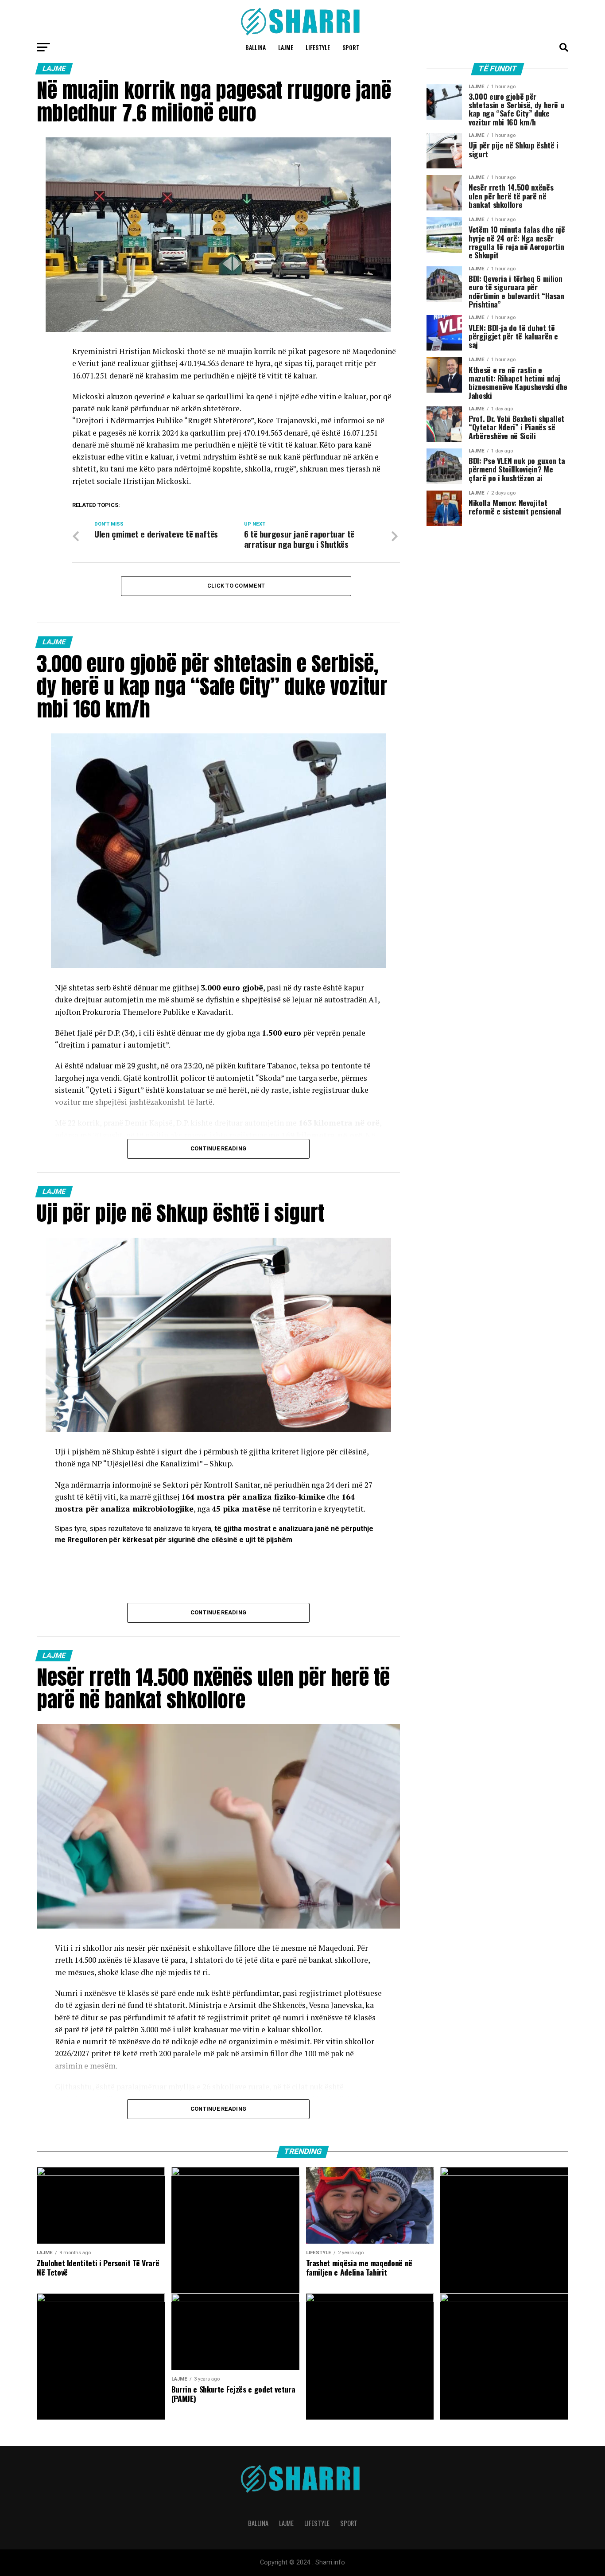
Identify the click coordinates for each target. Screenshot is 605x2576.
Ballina (256, 47)
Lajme (286, 47)
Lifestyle (318, 47)
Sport (351, 47)
